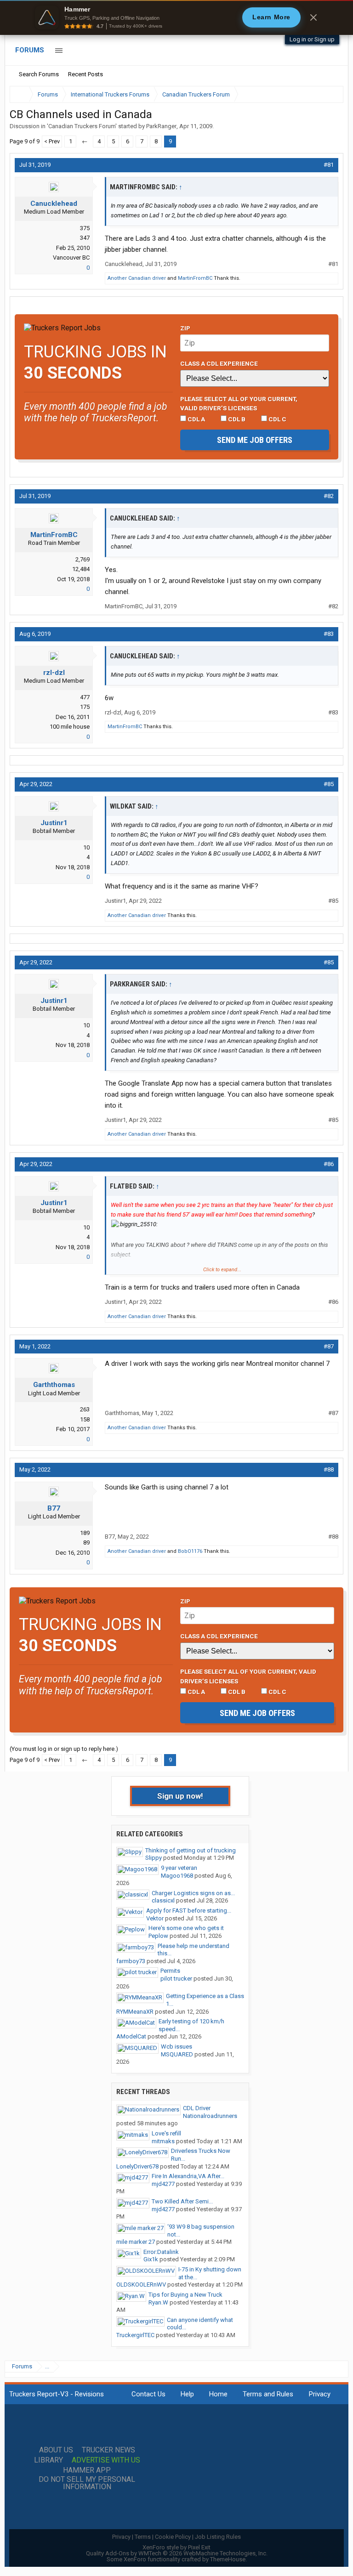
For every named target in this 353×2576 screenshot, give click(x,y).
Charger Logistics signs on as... (193, 1893)
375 (85, 228)
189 (85, 1533)
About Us (56, 2450)
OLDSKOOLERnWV (141, 2284)
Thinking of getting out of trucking (191, 1850)
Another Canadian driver (137, 278)
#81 (329, 165)
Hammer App (87, 2470)
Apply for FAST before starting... (189, 1911)
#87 (329, 1346)
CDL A (196, 419)
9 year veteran (179, 1868)
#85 (329, 784)
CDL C (277, 419)
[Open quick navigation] (330, 94)
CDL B (236, 419)
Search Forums (39, 74)
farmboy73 (131, 1961)
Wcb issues (176, 2047)
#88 (329, 1469)
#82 (329, 496)
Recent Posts (85, 74)
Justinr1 (54, 823)
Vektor (155, 1918)
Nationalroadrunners (210, 2116)
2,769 (83, 559)
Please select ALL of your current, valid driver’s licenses (239, 403)
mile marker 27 (136, 2242)
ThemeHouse (228, 2559)
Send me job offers (255, 440)
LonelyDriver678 (137, 2166)
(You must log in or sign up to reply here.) (64, 1749)
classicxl (163, 1900)
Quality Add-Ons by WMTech (177, 2553)
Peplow (158, 1936)
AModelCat (131, 2036)
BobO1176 (190, 1551)
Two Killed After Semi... (182, 2201)
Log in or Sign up (312, 39)
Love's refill (166, 2133)
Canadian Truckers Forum (82, 126)
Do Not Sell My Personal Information (87, 2483)
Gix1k (151, 2259)
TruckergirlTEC (135, 2335)
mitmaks (163, 2141)
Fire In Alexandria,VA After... (188, 2176)
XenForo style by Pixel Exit (176, 2547)
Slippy (154, 1858)
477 (85, 697)
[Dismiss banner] (313, 17)
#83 (329, 634)
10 (86, 847)
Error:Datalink (161, 2252)
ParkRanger (161, 126)
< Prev (52, 141)
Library (48, 2460)
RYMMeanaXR (135, 2012)
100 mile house (70, 727)
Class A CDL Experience (219, 363)
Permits (170, 1971)
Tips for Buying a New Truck (185, 2295)
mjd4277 (163, 2184)
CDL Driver (197, 2108)
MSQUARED (177, 2054)
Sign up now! (180, 1796)
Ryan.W (158, 2302)
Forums (30, 50)
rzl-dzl (54, 673)
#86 (329, 1164)
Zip (185, 328)
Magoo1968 (177, 1876)
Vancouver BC (71, 258)
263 (85, 1409)
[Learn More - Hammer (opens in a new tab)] (176, 17)
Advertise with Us (106, 2460)
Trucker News (108, 2450)
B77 (54, 1508)
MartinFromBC (195, 278)
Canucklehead (54, 204)
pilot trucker (176, 1979)
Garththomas (54, 1385)
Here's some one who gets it (186, 1928)
